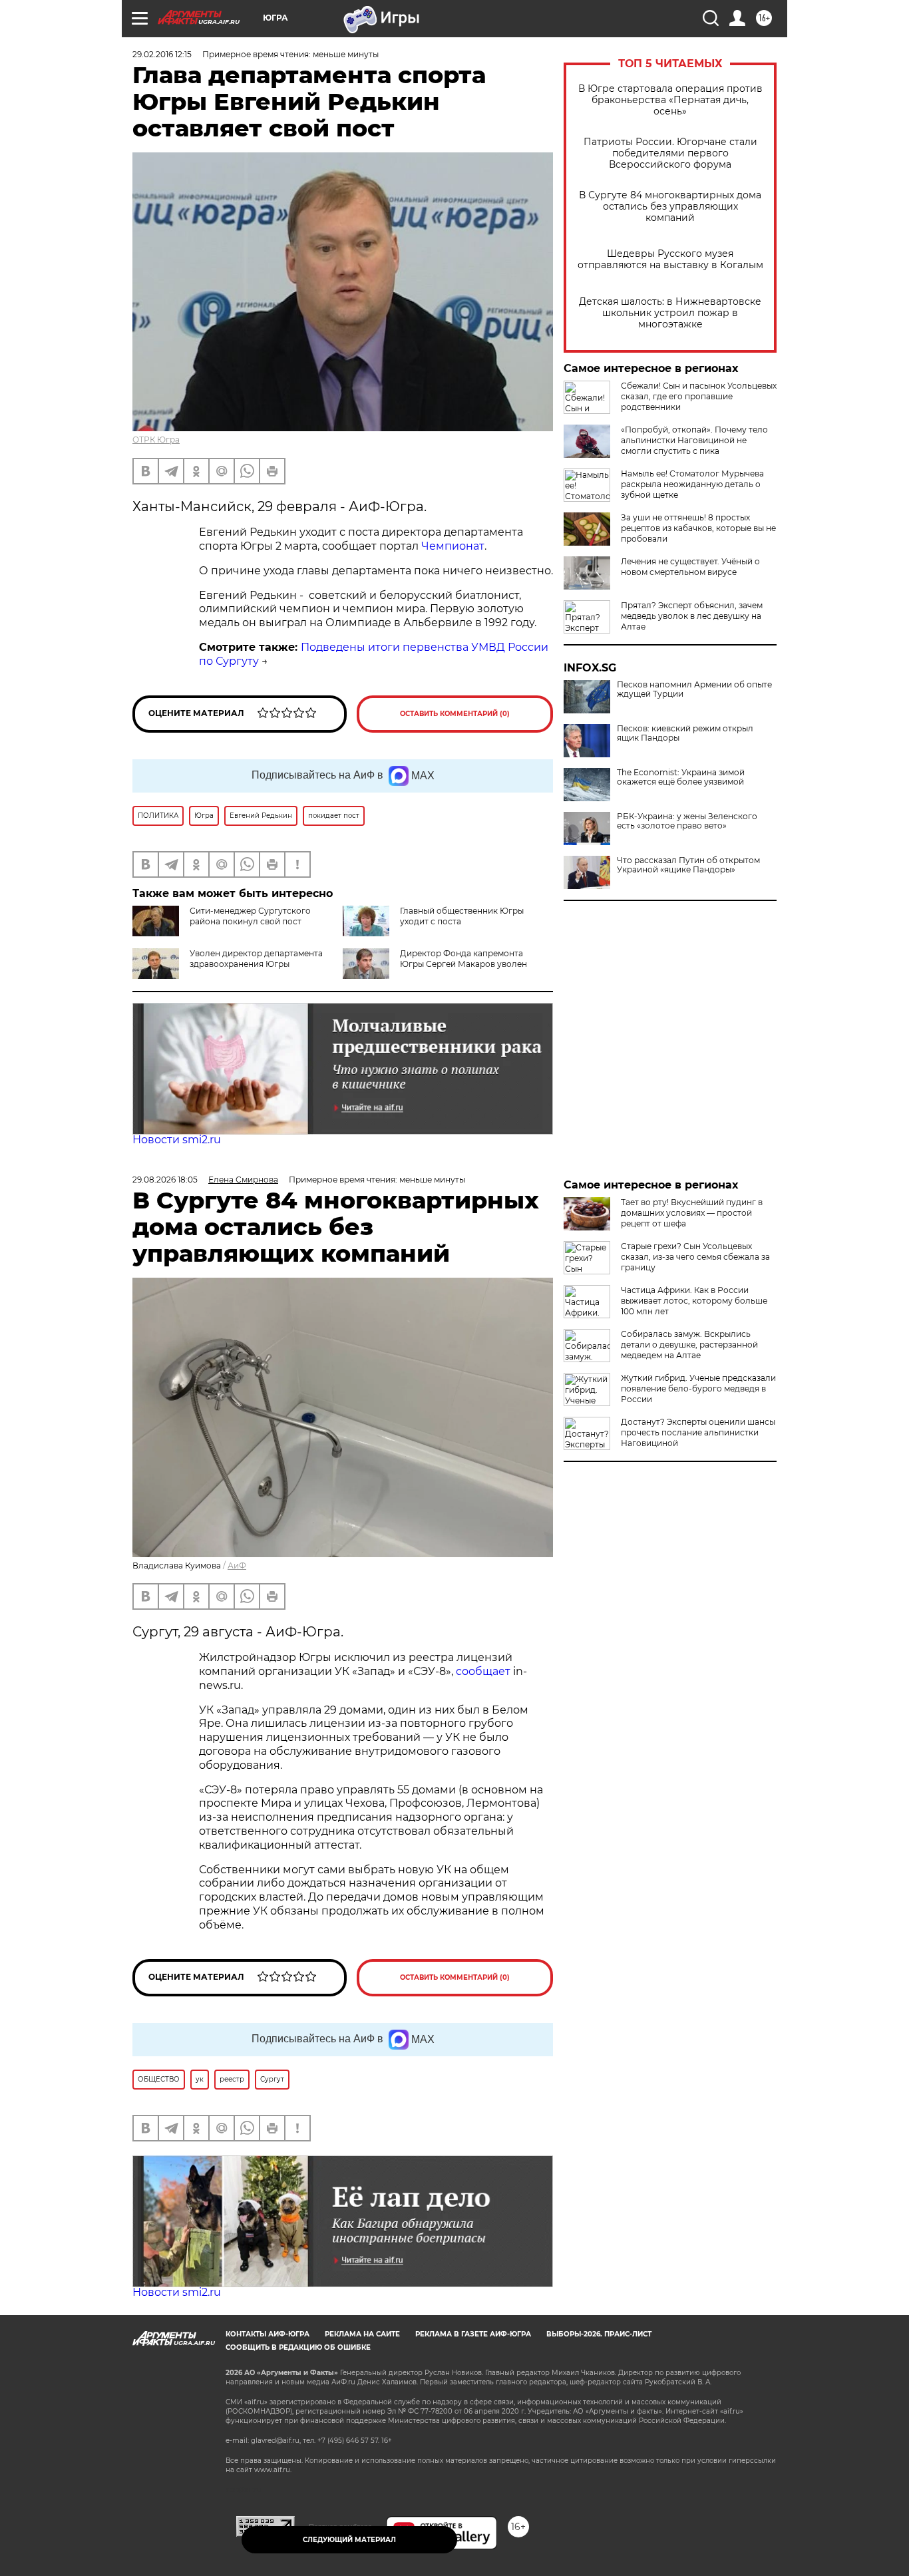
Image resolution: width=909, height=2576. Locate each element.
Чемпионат (453, 546)
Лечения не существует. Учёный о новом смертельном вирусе (690, 567)
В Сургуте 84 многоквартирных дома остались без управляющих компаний (670, 207)
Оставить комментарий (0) (455, 714)
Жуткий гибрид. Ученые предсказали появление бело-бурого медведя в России (698, 1388)
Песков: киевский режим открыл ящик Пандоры (685, 733)
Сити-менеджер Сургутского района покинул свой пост (250, 916)
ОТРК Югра (156, 440)
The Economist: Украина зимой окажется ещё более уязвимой (681, 777)
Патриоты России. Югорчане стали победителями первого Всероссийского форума (670, 153)
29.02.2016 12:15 (162, 54)
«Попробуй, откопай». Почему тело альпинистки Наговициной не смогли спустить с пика (694, 440)
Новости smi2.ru (177, 1140)
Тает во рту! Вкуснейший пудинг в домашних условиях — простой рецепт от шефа (692, 1213)
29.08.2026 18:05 (165, 1180)
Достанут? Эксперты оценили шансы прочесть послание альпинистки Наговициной (698, 1432)
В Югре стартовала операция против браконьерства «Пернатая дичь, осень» (670, 100)
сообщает (483, 1671)
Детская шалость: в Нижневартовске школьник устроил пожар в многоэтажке (670, 313)
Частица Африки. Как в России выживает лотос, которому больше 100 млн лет (694, 1301)
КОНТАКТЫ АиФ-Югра (268, 2334)
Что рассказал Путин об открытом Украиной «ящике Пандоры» (688, 865)
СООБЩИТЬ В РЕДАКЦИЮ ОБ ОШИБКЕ (298, 2347)
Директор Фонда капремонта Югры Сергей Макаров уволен (463, 959)
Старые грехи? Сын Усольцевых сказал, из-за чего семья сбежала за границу (695, 1257)
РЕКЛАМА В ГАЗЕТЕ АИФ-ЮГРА (473, 2334)
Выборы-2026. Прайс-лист (599, 2334)
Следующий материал (349, 2540)
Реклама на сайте (362, 2334)
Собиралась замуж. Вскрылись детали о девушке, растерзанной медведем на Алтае (689, 1345)
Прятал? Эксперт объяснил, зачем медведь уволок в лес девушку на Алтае (692, 616)
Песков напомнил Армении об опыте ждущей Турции (694, 689)
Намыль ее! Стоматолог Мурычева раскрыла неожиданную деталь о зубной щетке (692, 484)
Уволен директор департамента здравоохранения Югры (256, 959)
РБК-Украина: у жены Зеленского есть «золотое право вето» (687, 821)
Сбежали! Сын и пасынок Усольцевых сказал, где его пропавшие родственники (699, 396)
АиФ (237, 1565)
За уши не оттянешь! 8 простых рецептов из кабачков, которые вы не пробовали (698, 528)
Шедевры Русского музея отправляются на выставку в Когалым (670, 260)
